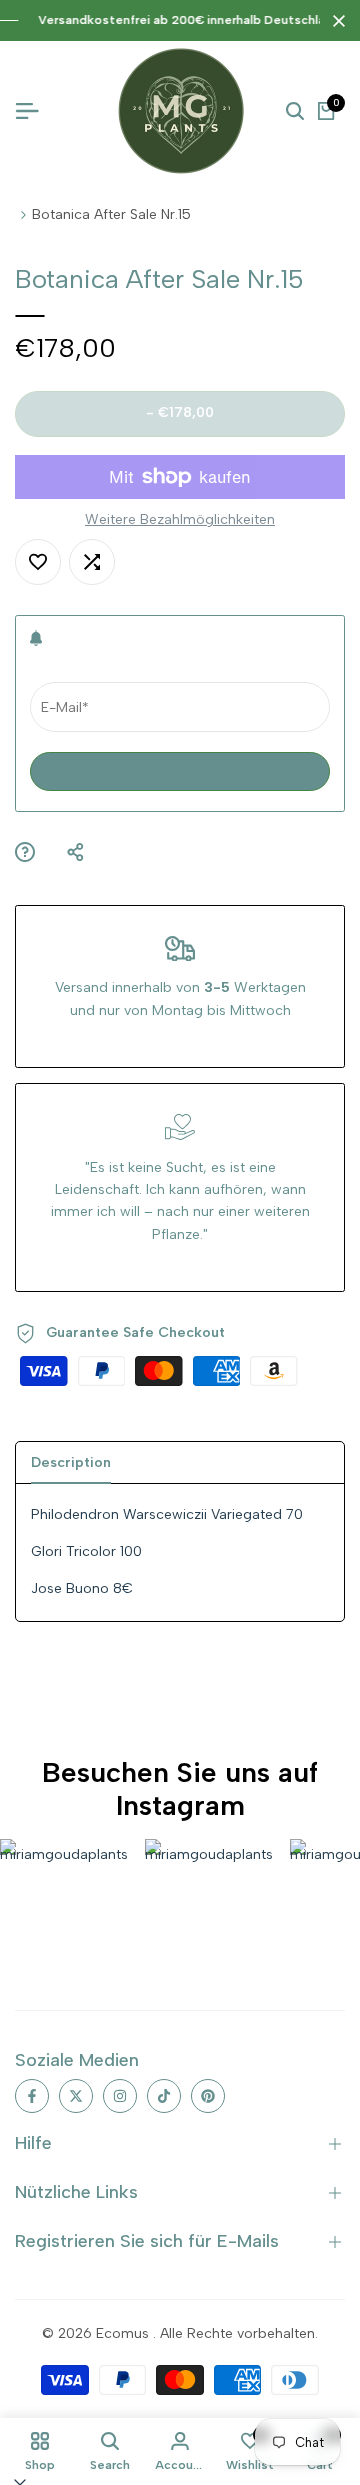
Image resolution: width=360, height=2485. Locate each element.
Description (71, 1462)
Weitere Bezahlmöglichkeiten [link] (180, 519)
